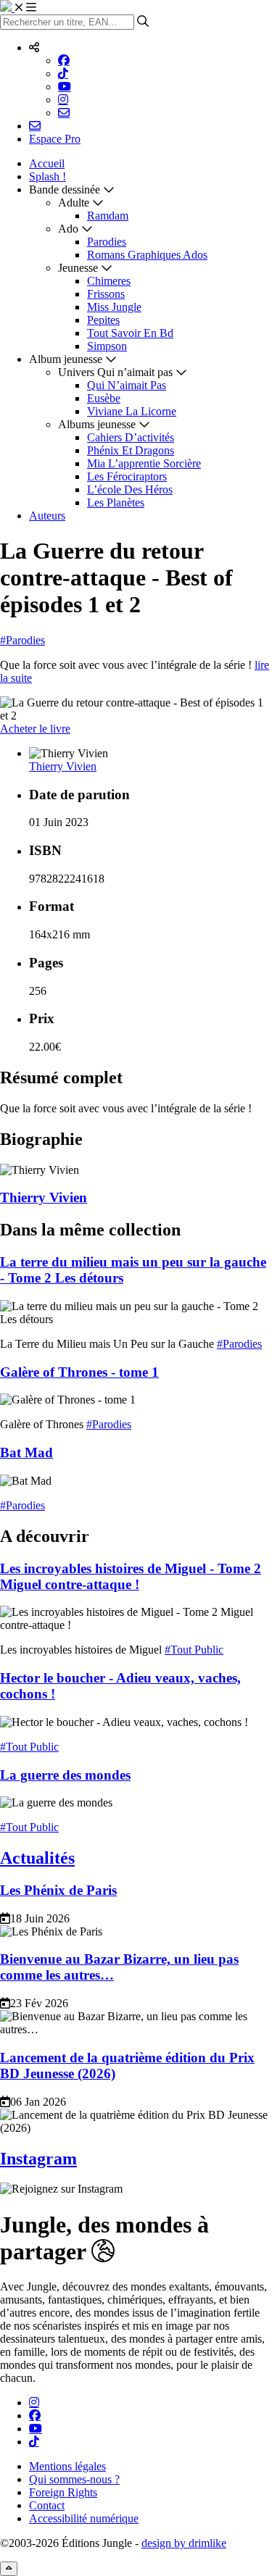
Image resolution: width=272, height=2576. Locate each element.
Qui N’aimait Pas (127, 385)
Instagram (38, 2159)
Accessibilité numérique (84, 2518)
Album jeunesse (66, 359)
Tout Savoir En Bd (130, 333)
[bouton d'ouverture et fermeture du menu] (25, 8)
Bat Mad (26, 1452)
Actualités (37, 1858)
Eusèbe (104, 398)
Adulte (74, 203)
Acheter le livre (35, 729)
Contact (47, 2505)
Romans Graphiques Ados (147, 255)
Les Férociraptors (127, 476)
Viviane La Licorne (132, 411)
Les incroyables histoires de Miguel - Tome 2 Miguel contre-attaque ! (131, 1576)
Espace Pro (55, 139)
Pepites (103, 320)
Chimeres (109, 281)
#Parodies (22, 640)
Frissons (106, 294)
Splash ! (48, 176)
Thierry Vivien (63, 766)
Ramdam (108, 216)
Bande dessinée (65, 189)
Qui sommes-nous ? (74, 2479)
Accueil (47, 163)
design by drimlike (184, 2543)
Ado (68, 229)
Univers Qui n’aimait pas (115, 372)
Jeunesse (78, 268)
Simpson (107, 346)
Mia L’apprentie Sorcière (144, 463)
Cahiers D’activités (131, 437)
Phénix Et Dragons (131, 450)
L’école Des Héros (130, 489)
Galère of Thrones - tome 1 (79, 1372)
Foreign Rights (63, 2492)
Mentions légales (67, 2466)
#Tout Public (194, 1650)
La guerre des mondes (65, 1775)
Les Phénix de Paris (58, 1890)
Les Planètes (116, 503)
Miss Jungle (114, 307)
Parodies (107, 242)
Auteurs (47, 516)
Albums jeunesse (97, 424)
